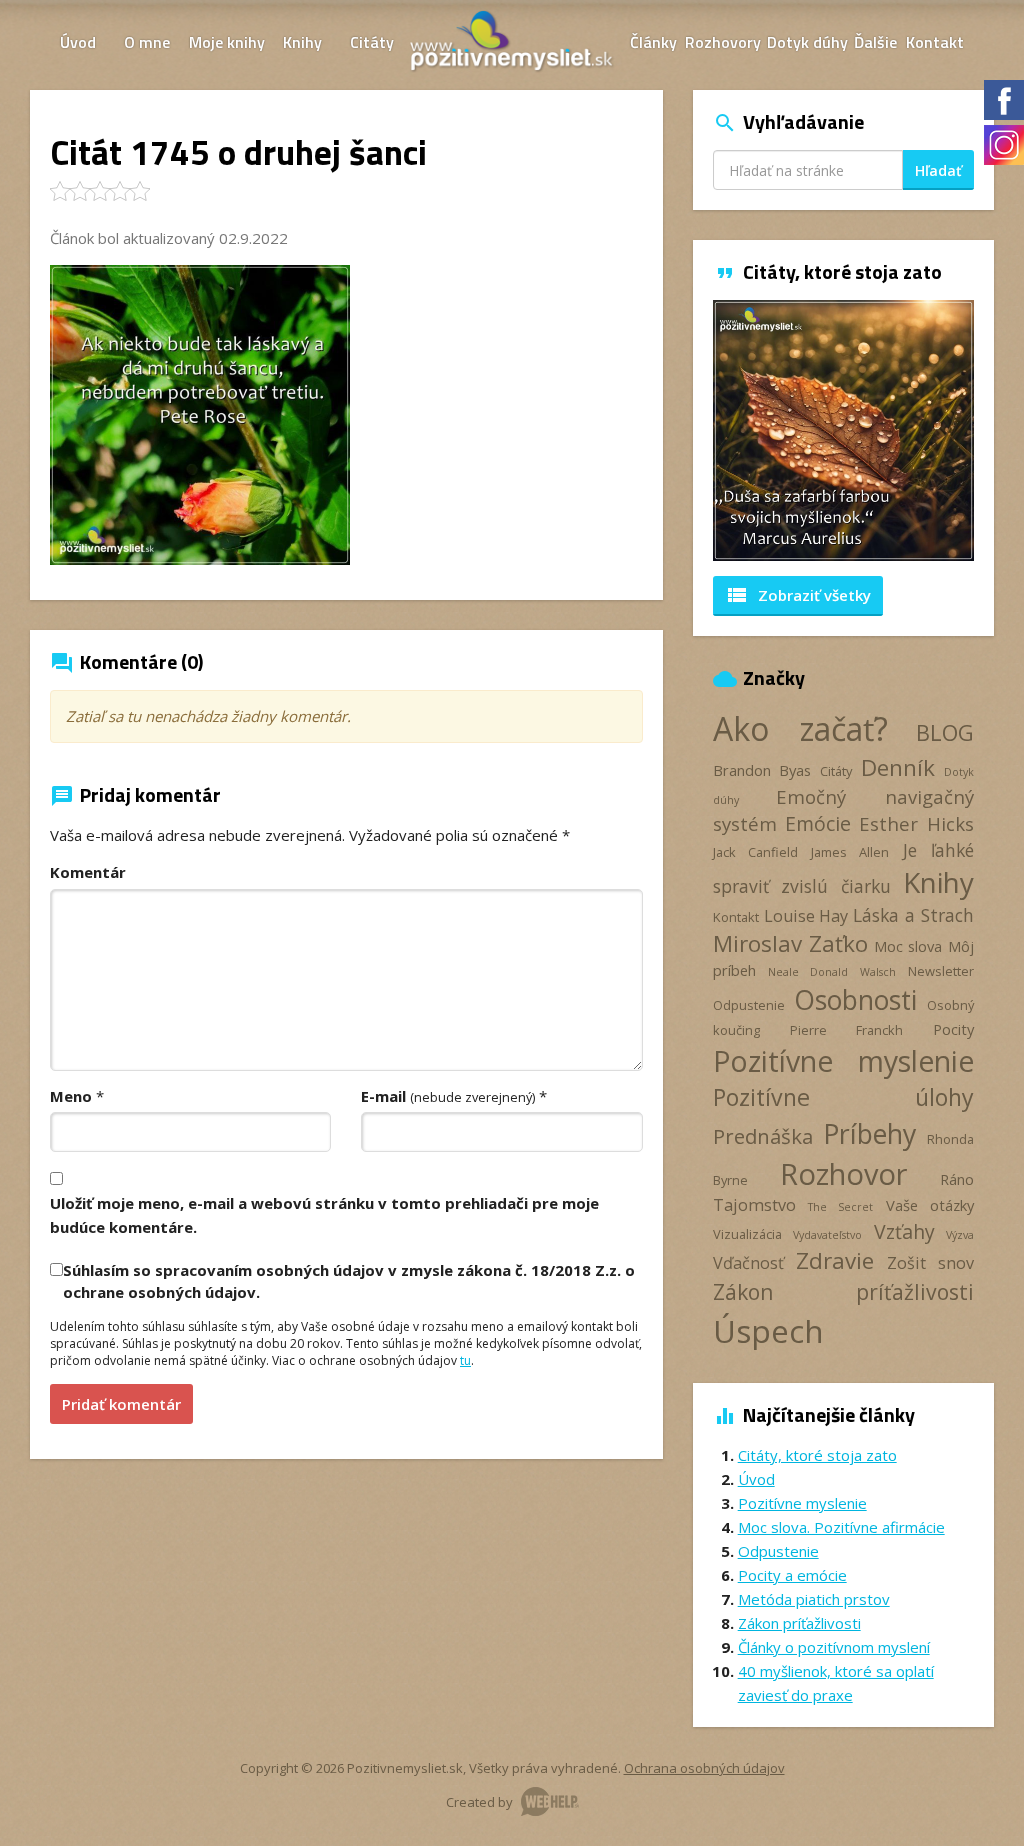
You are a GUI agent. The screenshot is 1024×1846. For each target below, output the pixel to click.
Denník (898, 767)
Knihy (302, 42)
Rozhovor (843, 1173)
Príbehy (869, 1133)
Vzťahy (904, 1231)
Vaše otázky (930, 1205)
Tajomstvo (754, 1205)
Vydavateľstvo (827, 1235)
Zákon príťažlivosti (843, 1291)
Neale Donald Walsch (832, 972)
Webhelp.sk (550, 1801)
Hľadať (938, 170)
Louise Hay (806, 916)
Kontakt (935, 42)
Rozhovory (723, 42)
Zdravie (835, 1260)
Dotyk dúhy (807, 42)
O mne (147, 42)
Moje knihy (227, 42)
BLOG (945, 732)
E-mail (448, 1096)
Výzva (960, 1235)
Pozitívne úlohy (843, 1097)
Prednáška (763, 1136)
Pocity (953, 1029)
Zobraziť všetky (798, 595)
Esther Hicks (916, 823)
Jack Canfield (755, 852)
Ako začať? (801, 728)
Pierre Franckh (846, 1030)
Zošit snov (930, 1263)
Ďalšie (875, 42)
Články (653, 42)
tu (465, 1360)
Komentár (88, 872)
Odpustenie (749, 1005)
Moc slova (908, 946)
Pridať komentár (121, 1404)
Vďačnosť (748, 1263)
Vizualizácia (747, 1234)
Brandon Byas (762, 770)
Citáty (372, 42)
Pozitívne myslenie (843, 1061)
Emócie (818, 823)
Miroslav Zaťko (791, 943)
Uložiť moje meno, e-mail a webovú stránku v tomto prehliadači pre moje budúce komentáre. (324, 1215)
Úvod (78, 42)
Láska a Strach (913, 915)
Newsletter (941, 971)
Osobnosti (855, 1000)
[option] (843, 430)
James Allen (850, 852)
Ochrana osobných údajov (704, 1768)
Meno (71, 1096)
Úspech (768, 1330)
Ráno (957, 1179)
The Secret (840, 1207)
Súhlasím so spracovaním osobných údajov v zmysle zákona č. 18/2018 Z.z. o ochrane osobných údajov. (349, 1280)
